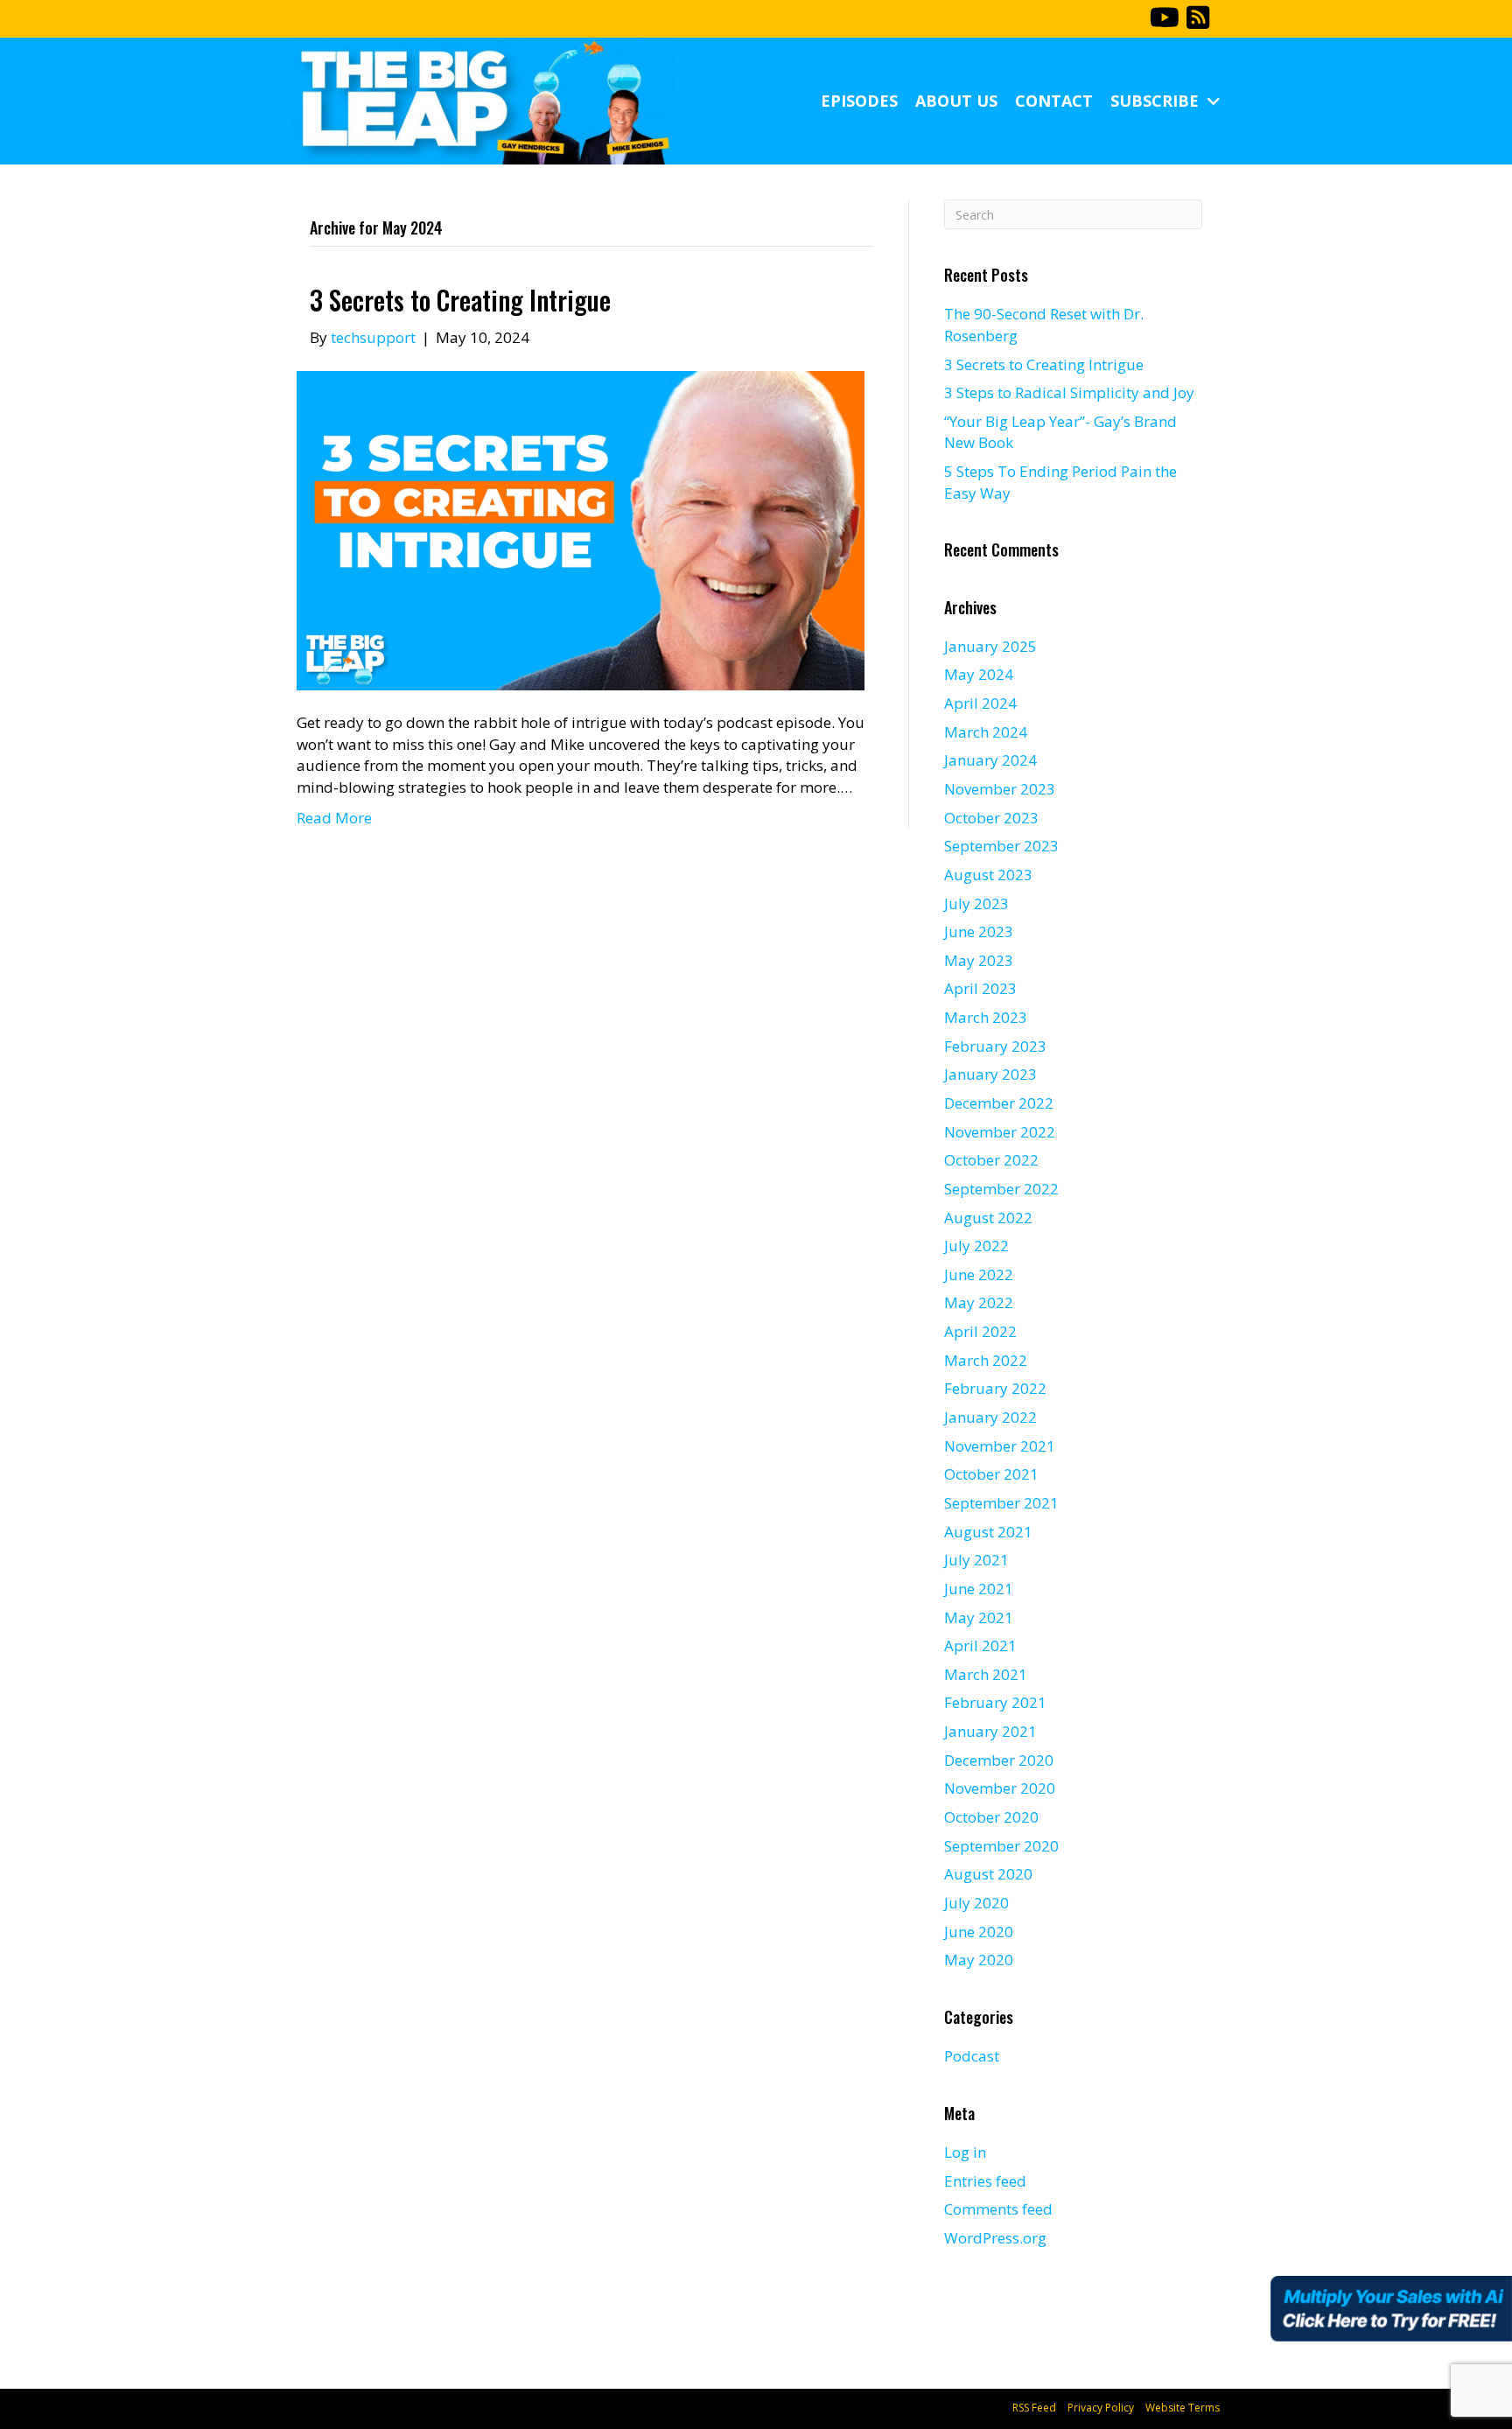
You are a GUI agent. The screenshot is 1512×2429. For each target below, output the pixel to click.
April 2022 (980, 1331)
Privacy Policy (1101, 2408)
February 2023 (995, 1046)
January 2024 (990, 760)
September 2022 (1001, 1189)
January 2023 (990, 1074)
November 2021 (1000, 1446)
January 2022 (990, 1417)
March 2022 (986, 1360)
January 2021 (990, 1731)
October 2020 (991, 1817)
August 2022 (988, 1218)
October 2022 (991, 1160)
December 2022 (999, 1103)
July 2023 (976, 903)
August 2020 (988, 1874)
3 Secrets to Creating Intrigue (460, 300)
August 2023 (988, 875)
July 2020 (976, 1903)
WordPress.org (995, 2238)
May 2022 (979, 1302)
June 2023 (979, 931)
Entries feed (985, 2181)
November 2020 (1000, 1788)
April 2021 (980, 1645)
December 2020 (999, 1760)
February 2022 (995, 1388)
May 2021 (979, 1617)
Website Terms (1183, 2408)
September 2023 (1001, 846)
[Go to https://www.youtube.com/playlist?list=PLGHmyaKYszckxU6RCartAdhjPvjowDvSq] (1163, 19)
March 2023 (986, 1017)
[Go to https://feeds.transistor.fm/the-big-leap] (1198, 19)
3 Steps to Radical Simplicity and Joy (1069, 392)
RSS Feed (1034, 2408)
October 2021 (991, 1474)
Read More (334, 818)
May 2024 (979, 674)
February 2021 (995, 1702)
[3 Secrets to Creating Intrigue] (581, 529)
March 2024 (986, 732)
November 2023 (1000, 789)
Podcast (972, 2056)
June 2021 (979, 1589)
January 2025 (990, 646)
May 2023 (979, 960)
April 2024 (980, 703)
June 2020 (979, 1932)
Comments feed (998, 2209)
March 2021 (986, 1674)
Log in (965, 2152)
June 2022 (979, 1274)
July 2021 (976, 1560)
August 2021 (988, 1532)
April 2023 (980, 988)
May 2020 (979, 1960)
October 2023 (991, 818)
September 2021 (1001, 1503)
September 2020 (1001, 1846)
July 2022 (976, 1246)
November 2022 (1000, 1132)
